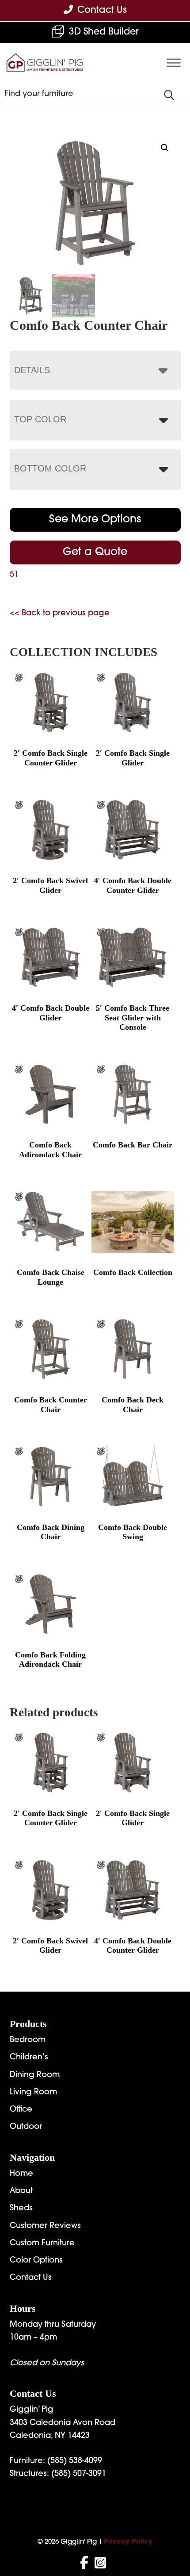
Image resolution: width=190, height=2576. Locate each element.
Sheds (21, 2209)
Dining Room (35, 2075)
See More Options (95, 520)
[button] (165, 148)
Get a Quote (95, 552)
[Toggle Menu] (174, 63)
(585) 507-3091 (79, 2474)
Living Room (33, 2093)
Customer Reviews (45, 2226)
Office (21, 2110)
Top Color (40, 419)
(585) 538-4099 (75, 2461)
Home (21, 2174)
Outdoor (26, 2127)
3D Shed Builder (104, 32)
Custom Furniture (42, 2244)
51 (14, 575)
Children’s (29, 2058)
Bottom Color (50, 468)
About (21, 2191)
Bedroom (28, 2040)
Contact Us (31, 2278)
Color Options (36, 2261)
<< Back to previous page (60, 614)
